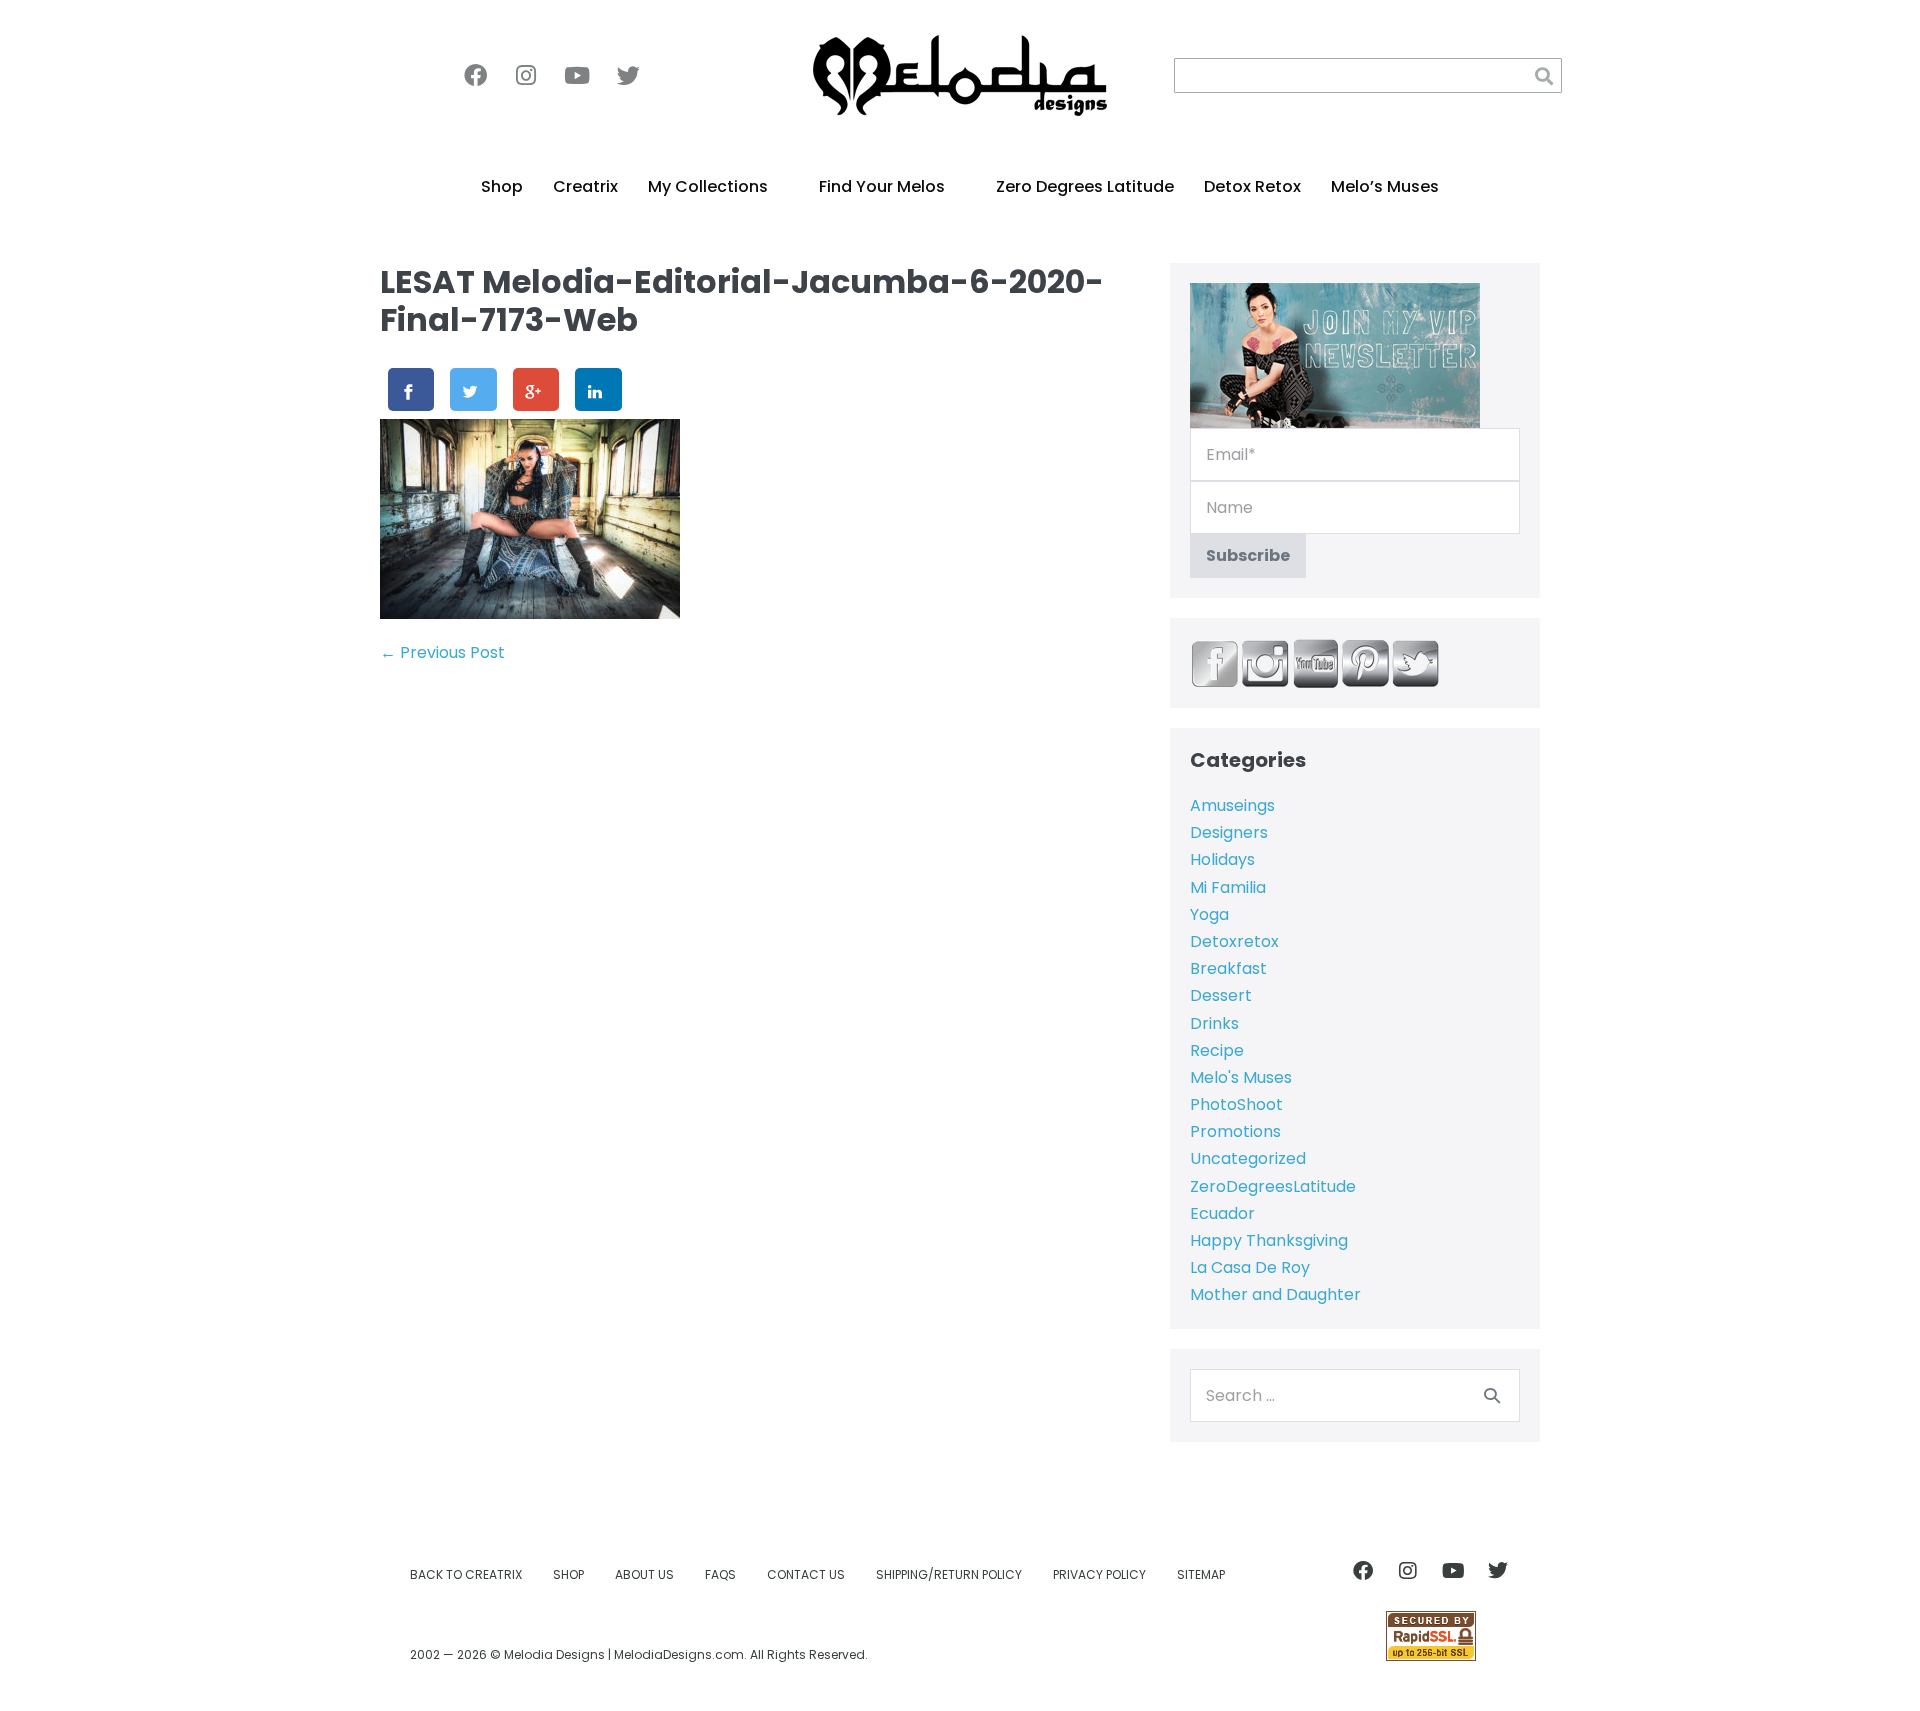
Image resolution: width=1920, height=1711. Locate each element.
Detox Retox (1252, 186)
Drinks (1214, 1023)
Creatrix (585, 186)
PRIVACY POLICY (1099, 1574)
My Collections (708, 186)
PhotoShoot (1236, 1104)
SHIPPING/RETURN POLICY (949, 1574)
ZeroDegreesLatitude (1273, 1186)
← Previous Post (442, 652)
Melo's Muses (1241, 1077)
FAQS (720, 1574)
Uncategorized (1248, 1158)
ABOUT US (644, 1574)
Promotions (1235, 1131)
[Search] (1492, 1395)
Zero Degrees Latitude (1085, 186)
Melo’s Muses (1385, 186)
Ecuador (1222, 1213)
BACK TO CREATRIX (466, 1574)
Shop (502, 186)
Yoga (1209, 914)
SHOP (568, 1574)
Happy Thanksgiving (1269, 1240)
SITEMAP (1201, 1574)
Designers (1229, 832)
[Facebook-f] (475, 76)
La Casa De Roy (1250, 1267)
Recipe (1217, 1050)
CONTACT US (806, 1574)
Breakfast (1228, 968)
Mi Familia (1228, 887)
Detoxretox (1234, 941)
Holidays (1222, 859)
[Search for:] (1355, 1395)
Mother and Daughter (1275, 1294)
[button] (1544, 75)
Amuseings (1232, 805)
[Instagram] (526, 76)
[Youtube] (577, 76)
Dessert (1221, 995)
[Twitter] (628, 76)
